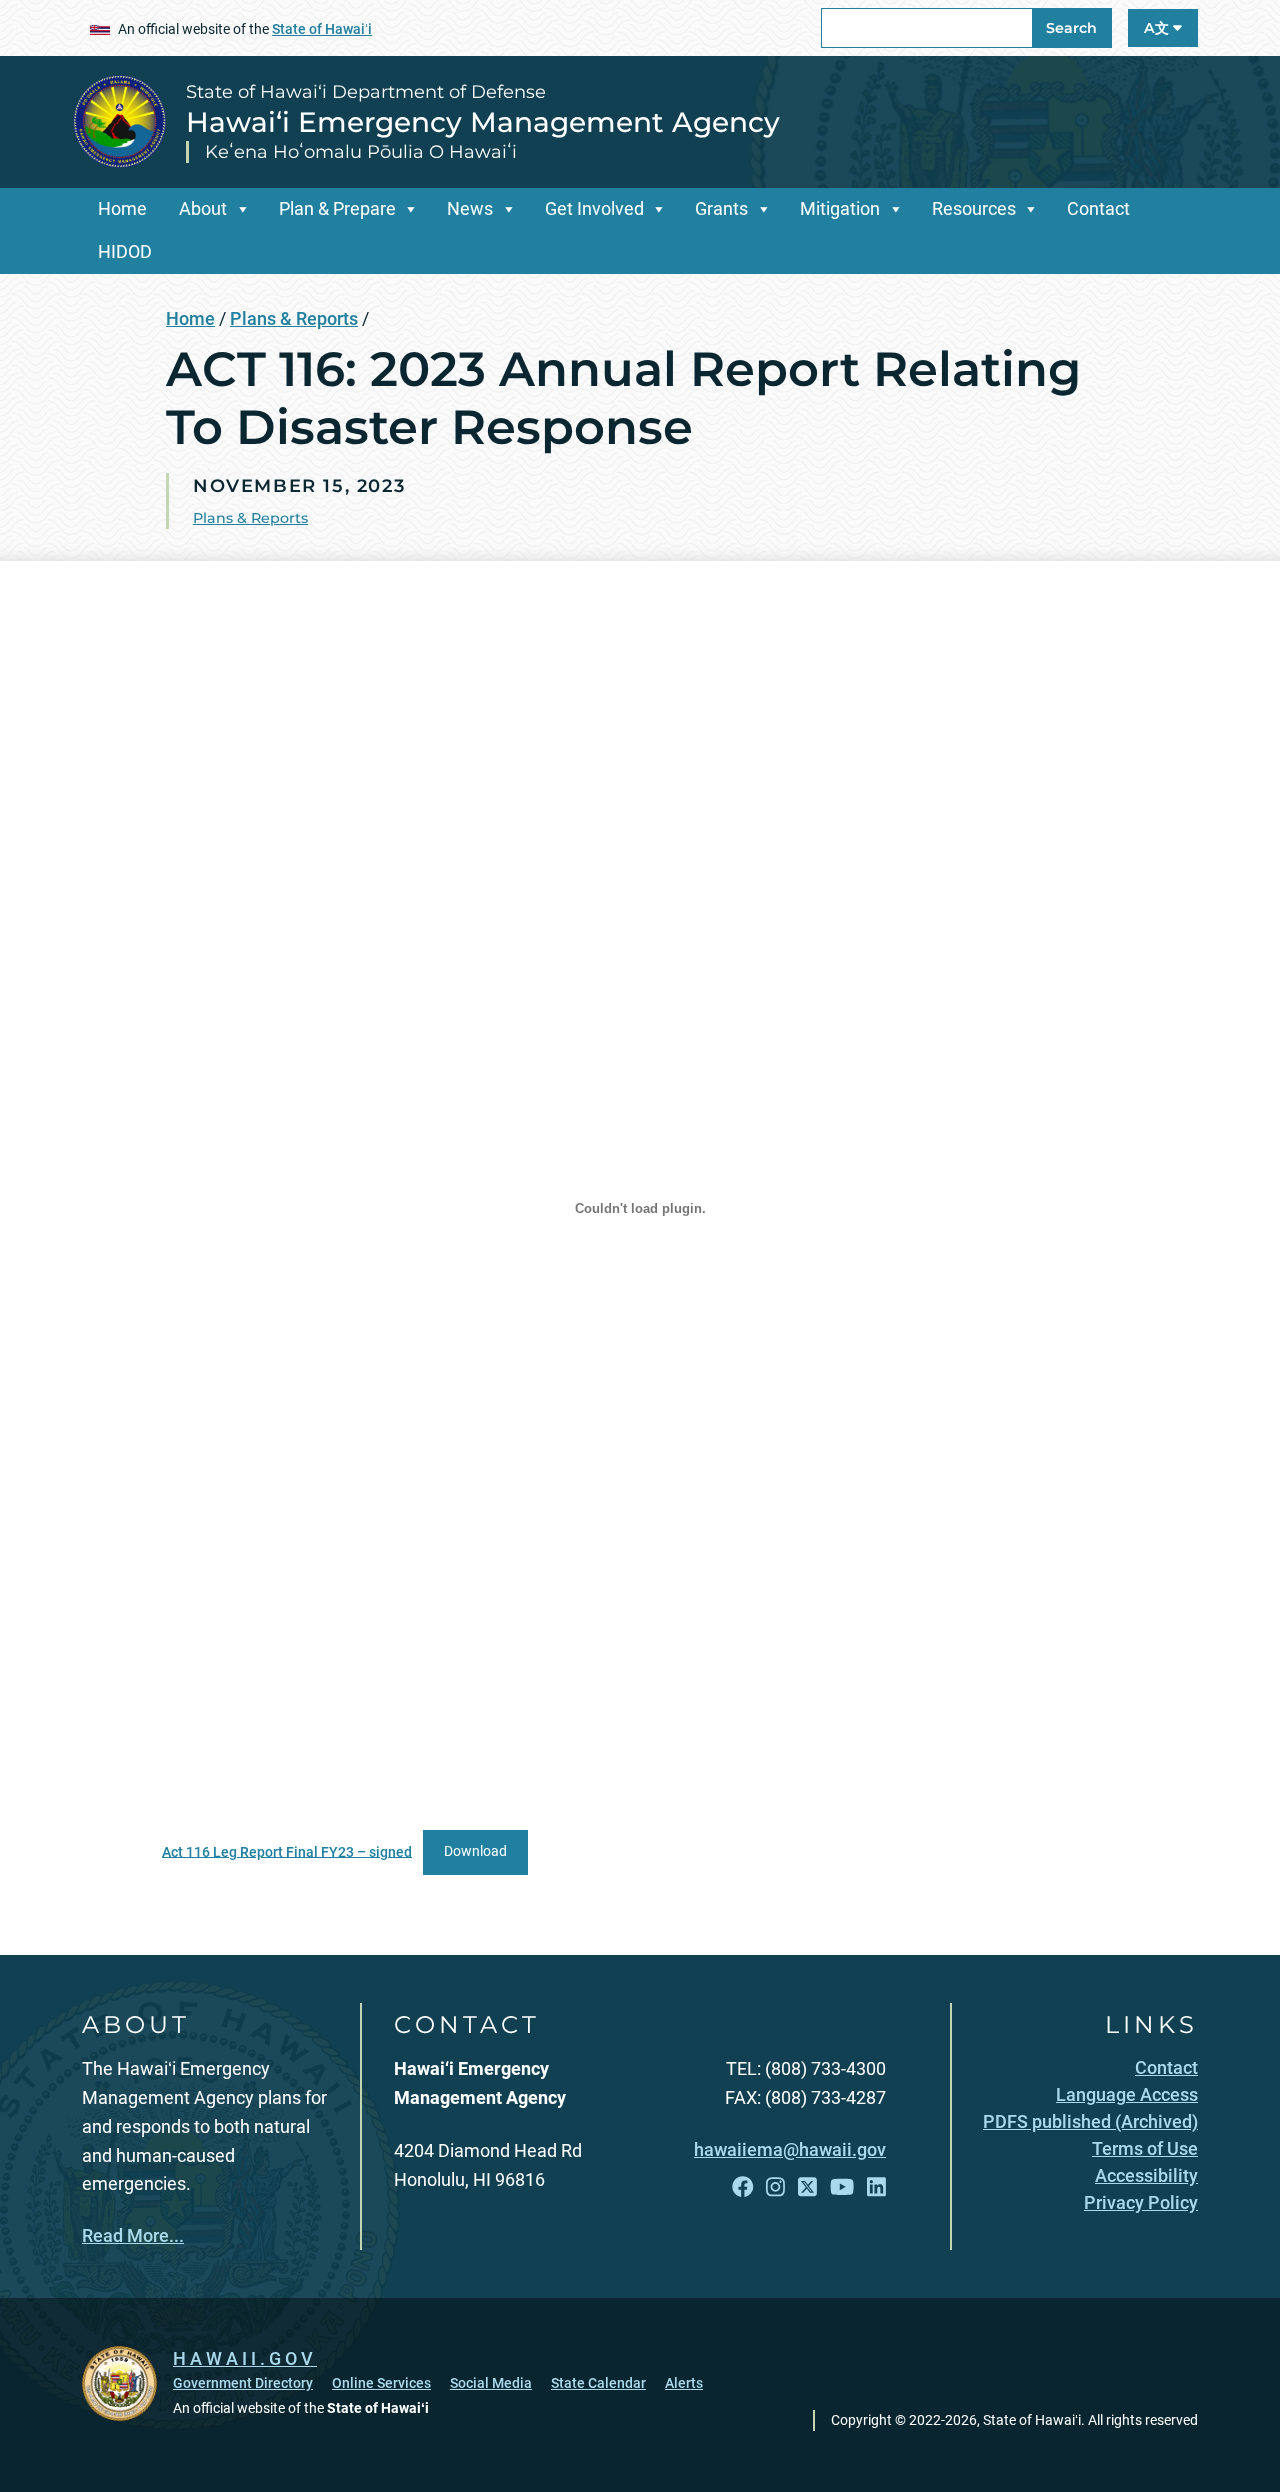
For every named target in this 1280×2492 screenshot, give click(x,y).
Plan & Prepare (337, 208)
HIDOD (125, 251)
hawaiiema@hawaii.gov (790, 2149)
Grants (721, 208)
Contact (1098, 208)
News (470, 208)
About (203, 208)
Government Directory (243, 2383)
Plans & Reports (294, 318)
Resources (974, 208)
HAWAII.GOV (245, 2358)
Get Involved (594, 208)
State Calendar (598, 2383)
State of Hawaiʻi (322, 29)
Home (122, 208)
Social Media (491, 2383)
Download (475, 1851)
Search (1071, 28)
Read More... (133, 2235)
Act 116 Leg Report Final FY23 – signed (287, 1851)
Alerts (684, 2383)
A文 (1158, 28)
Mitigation (840, 208)
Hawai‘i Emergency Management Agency (483, 122)
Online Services (381, 2383)
